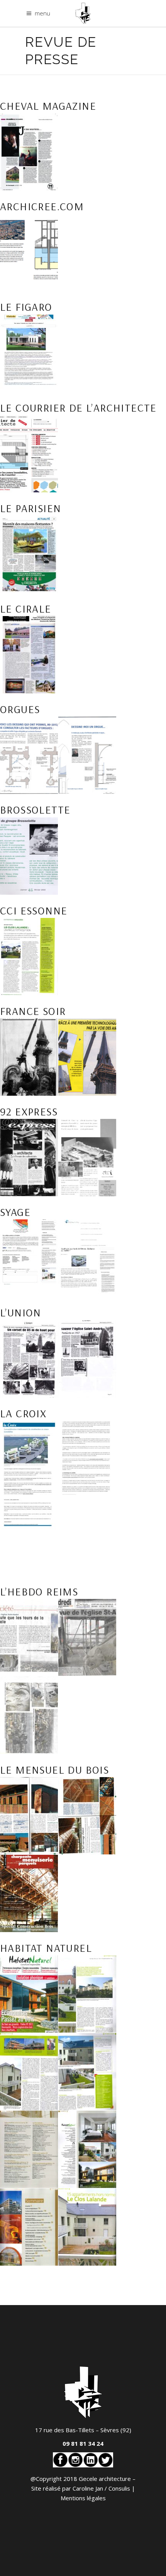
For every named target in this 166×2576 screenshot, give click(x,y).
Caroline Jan (88, 2488)
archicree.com (42, 206)
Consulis (119, 2488)
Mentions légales (83, 2498)
